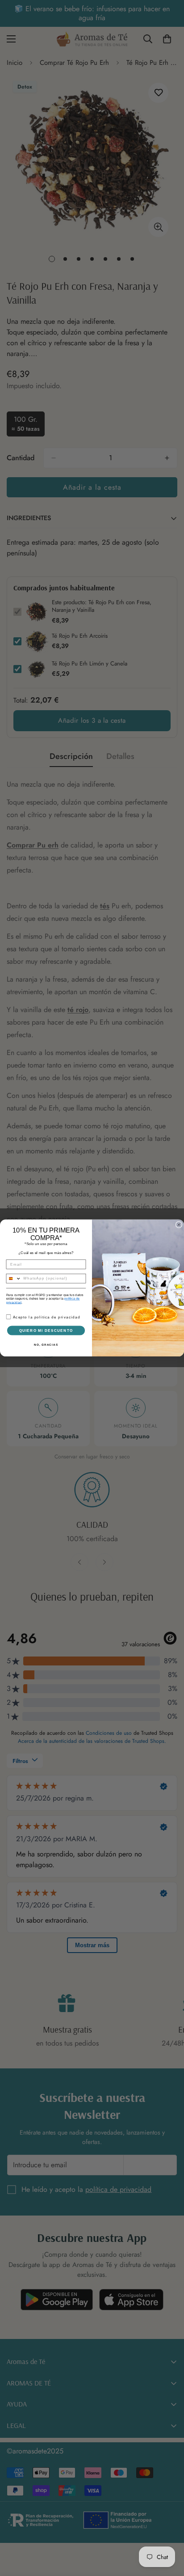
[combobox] (14, 1279)
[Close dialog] (179, 1225)
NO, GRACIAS (46, 1345)
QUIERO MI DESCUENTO (46, 1330)
